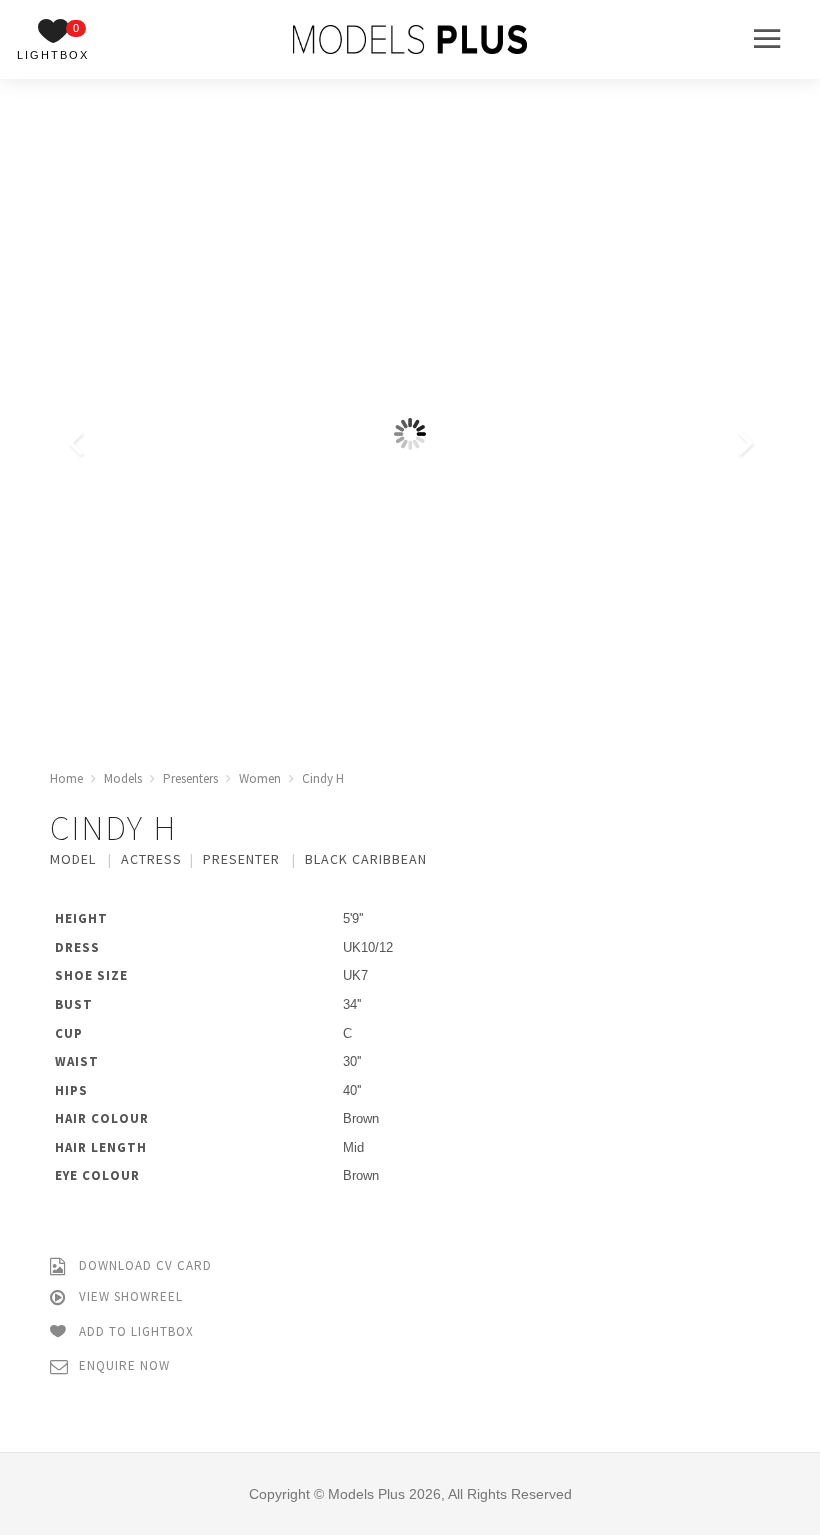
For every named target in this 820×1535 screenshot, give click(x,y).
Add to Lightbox (134, 1330)
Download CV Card (143, 1265)
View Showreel (129, 1296)
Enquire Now (122, 1365)
